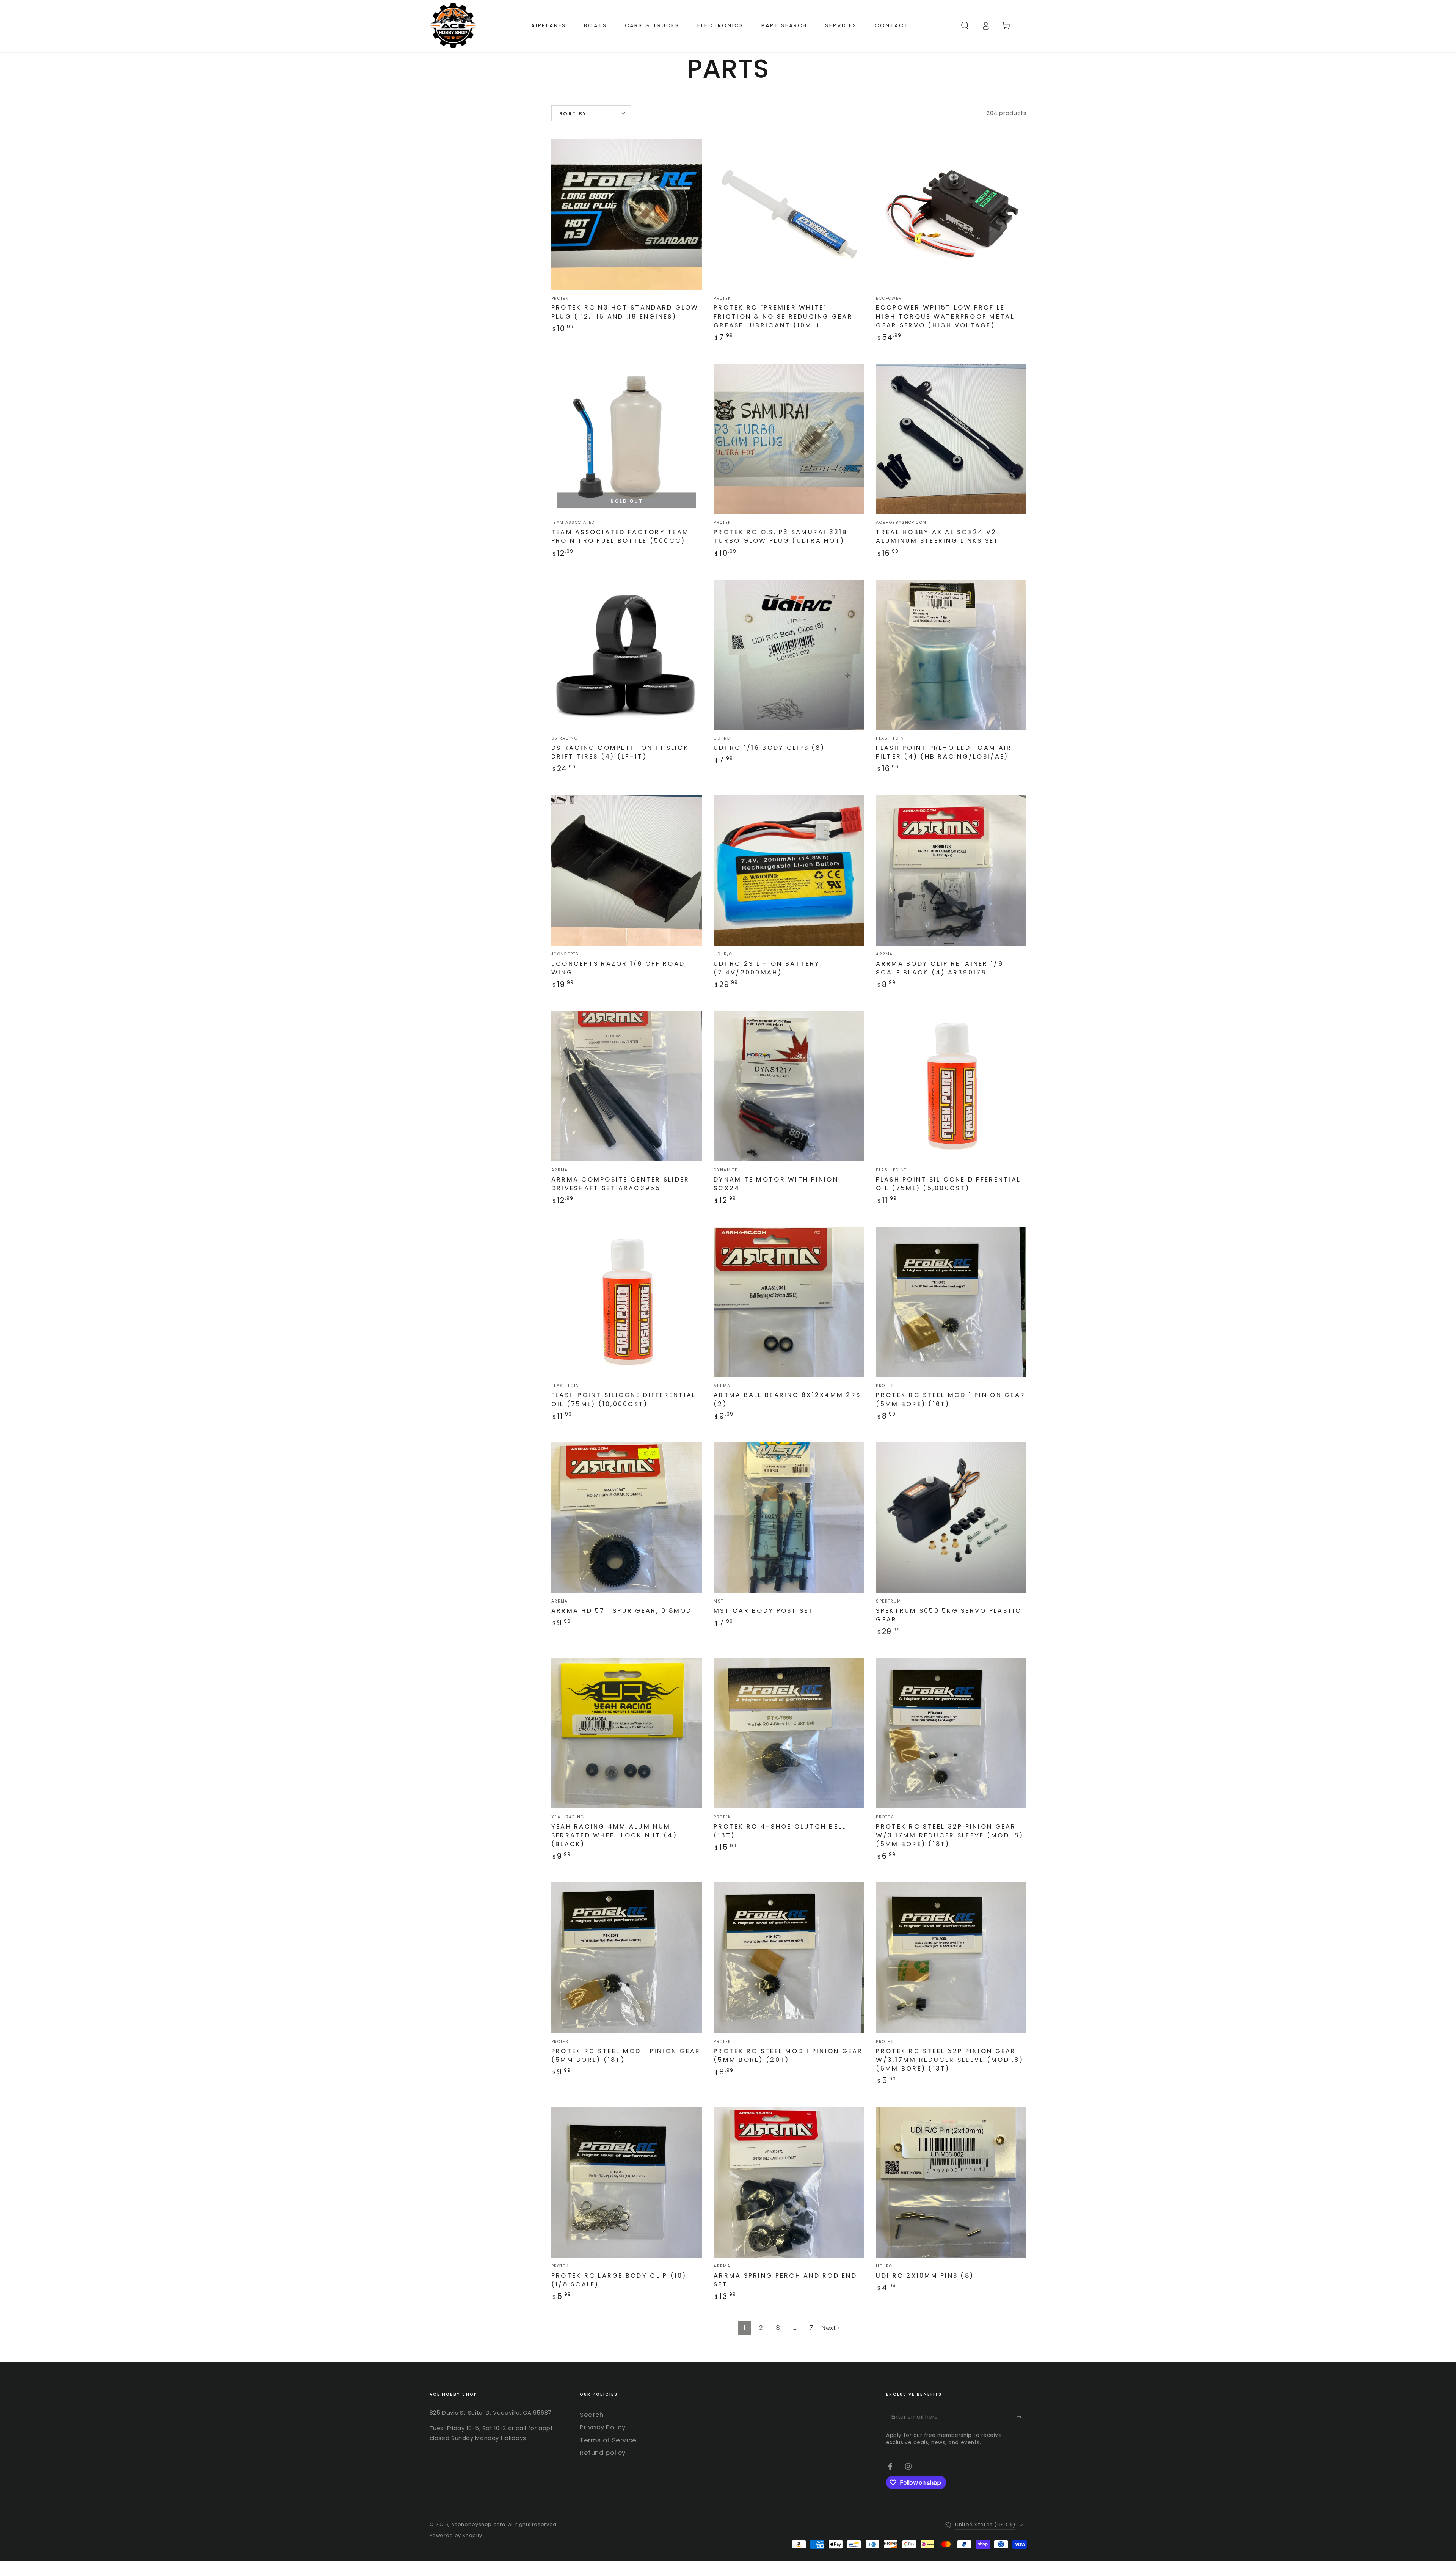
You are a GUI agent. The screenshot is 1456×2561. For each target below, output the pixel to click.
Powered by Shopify (456, 2535)
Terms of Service (608, 2440)
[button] (965, 25)
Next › (831, 2328)
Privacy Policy (603, 2427)
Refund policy (603, 2453)
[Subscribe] (1022, 2417)
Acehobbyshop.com (478, 2524)
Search (592, 2415)
